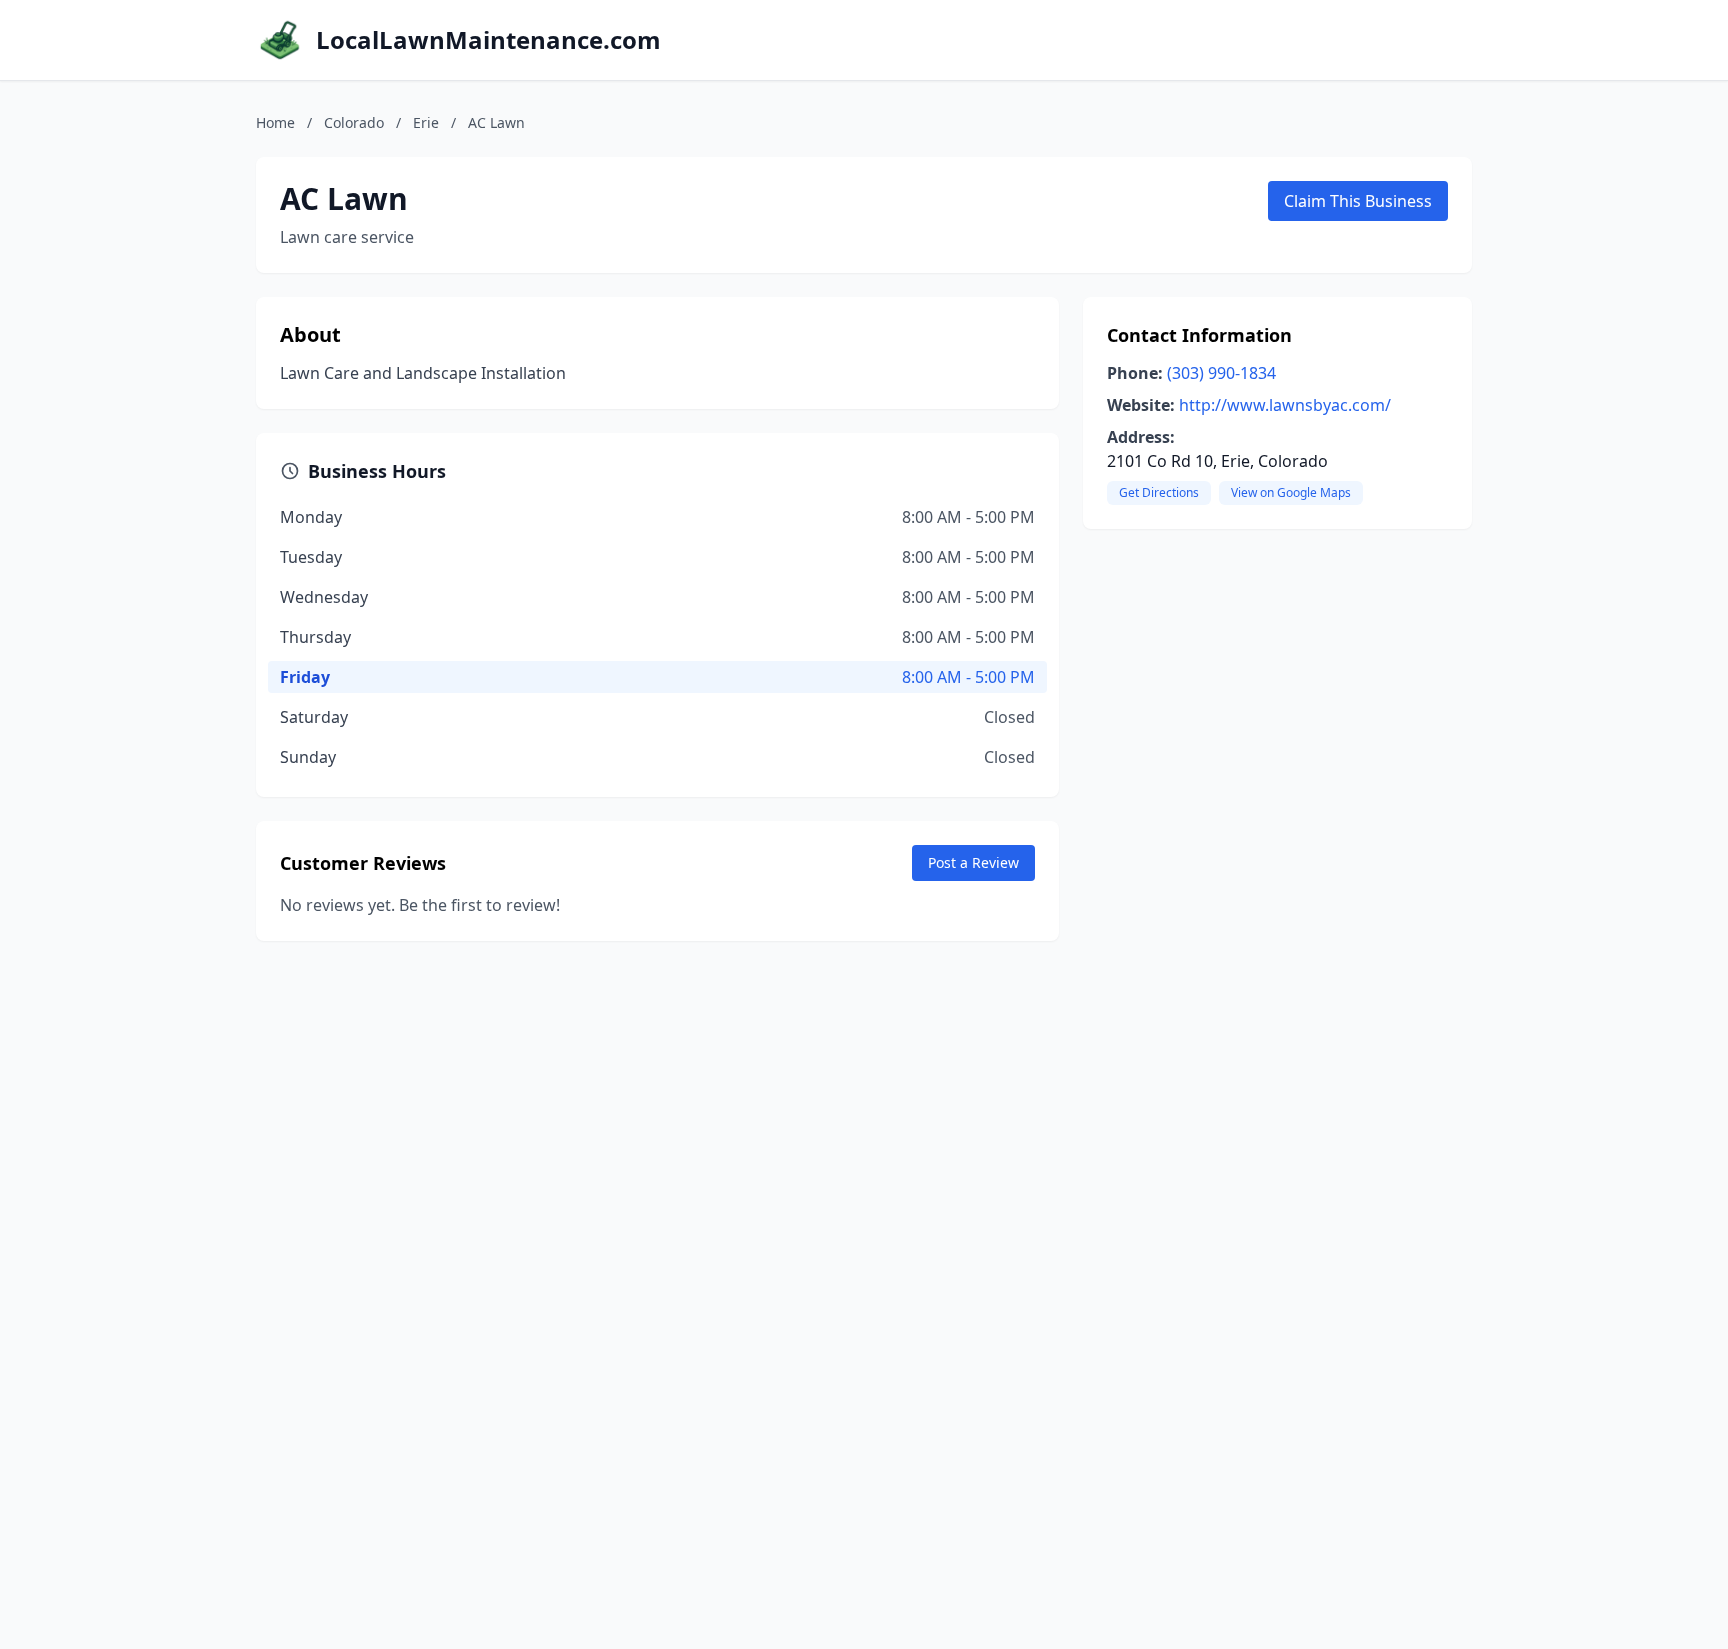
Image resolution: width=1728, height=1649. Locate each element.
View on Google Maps (1291, 492)
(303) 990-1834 (1221, 373)
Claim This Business (1358, 201)
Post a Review (973, 862)
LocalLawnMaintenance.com (488, 40)
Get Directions (1159, 492)
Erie (426, 122)
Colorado (354, 122)
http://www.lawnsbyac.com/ (1285, 405)
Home (275, 122)
